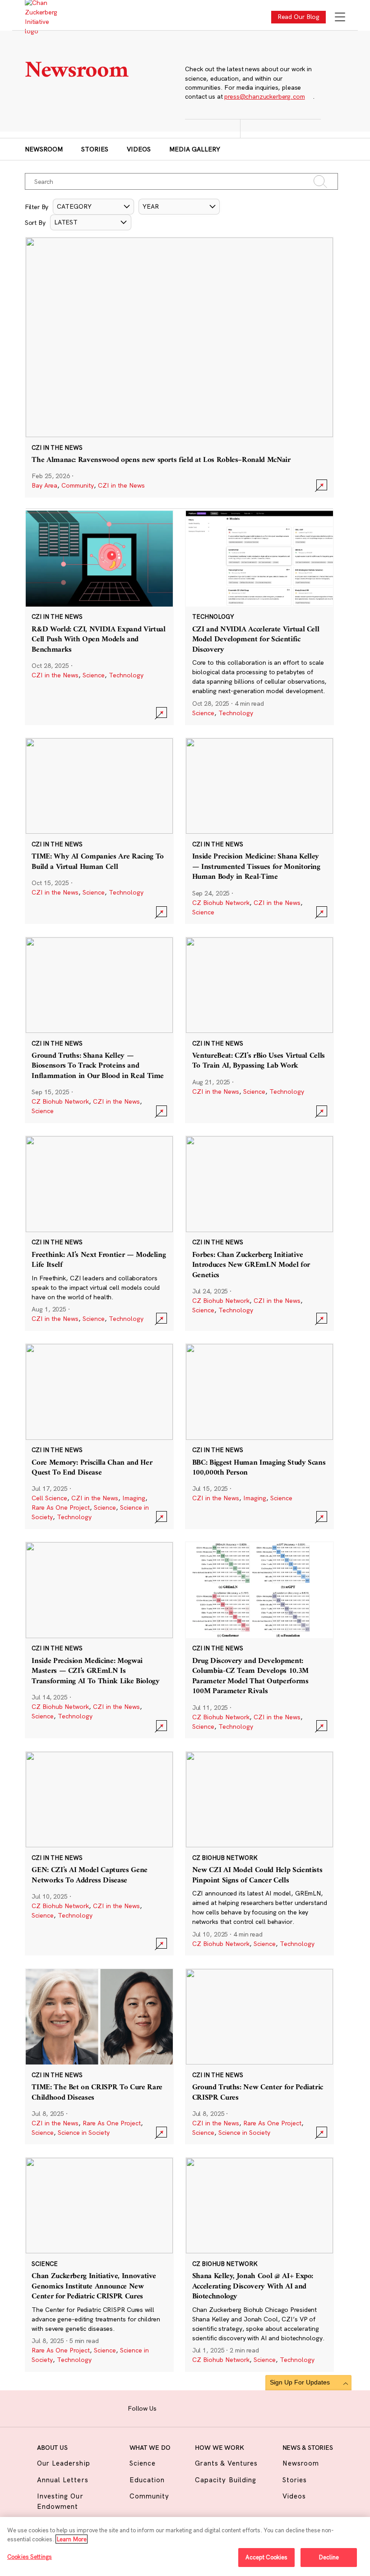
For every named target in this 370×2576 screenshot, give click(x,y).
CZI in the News (121, 485)
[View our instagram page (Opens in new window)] (182, 2407)
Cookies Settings (30, 2557)
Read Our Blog (299, 17)
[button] (93, 207)
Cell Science (49, 1498)
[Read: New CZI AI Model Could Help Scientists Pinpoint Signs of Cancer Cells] (259, 1853)
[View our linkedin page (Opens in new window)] (210, 2407)
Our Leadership (64, 2463)
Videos (139, 149)
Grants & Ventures (226, 2463)
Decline (329, 2557)
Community (78, 485)
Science (94, 675)
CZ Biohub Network (221, 903)
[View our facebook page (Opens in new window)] (168, 2407)
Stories (95, 149)
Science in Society (84, 2133)
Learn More (72, 2539)
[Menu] (340, 18)
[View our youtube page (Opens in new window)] (238, 2407)
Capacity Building (226, 2480)
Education (147, 2480)
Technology (126, 675)
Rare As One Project (61, 1507)
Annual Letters (63, 2480)
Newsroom (44, 149)
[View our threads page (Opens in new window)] (196, 2407)
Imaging (134, 1498)
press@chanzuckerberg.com (264, 96)
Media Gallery (195, 149)
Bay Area (44, 485)
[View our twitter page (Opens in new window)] (224, 2407)
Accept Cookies (267, 2557)
